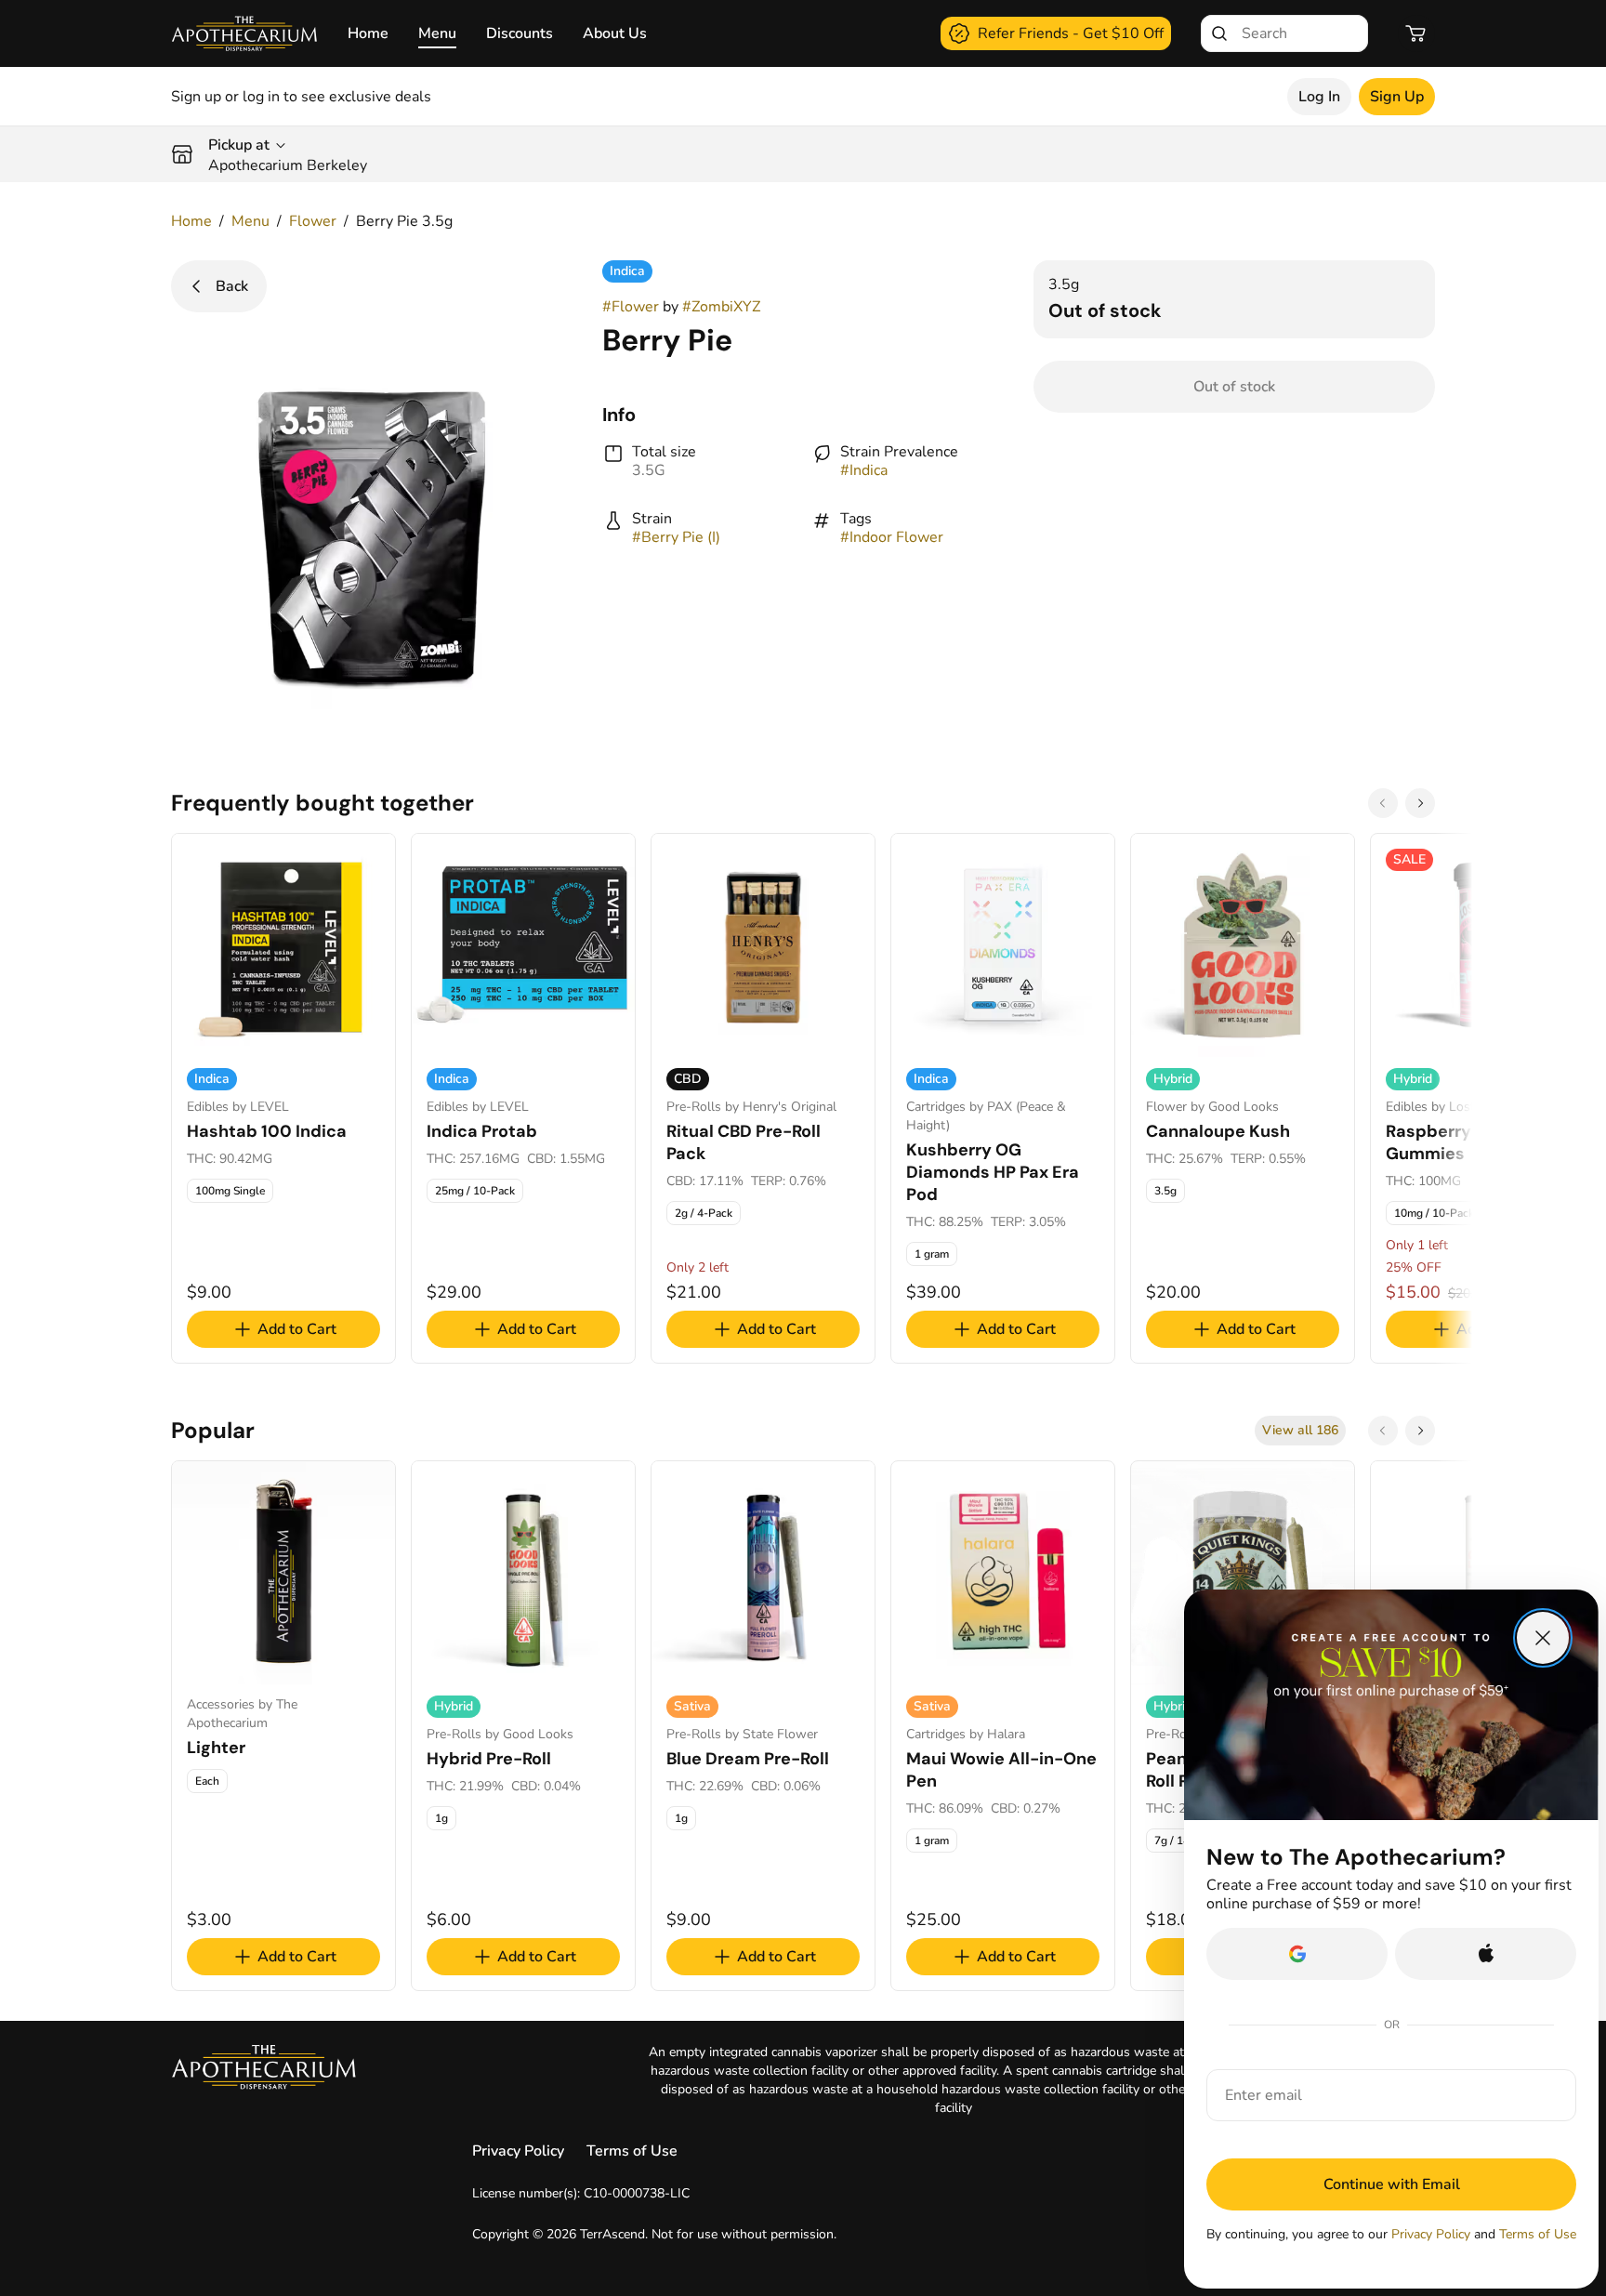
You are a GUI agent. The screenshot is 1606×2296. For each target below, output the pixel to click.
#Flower (631, 307)
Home (368, 33)
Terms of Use (632, 2151)
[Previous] (1383, 803)
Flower (313, 221)
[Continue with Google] (1297, 1954)
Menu (437, 33)
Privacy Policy (518, 2151)
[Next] (1420, 803)
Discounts (520, 33)
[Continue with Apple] (1486, 1954)
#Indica (864, 470)
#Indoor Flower (892, 537)
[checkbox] (230, 1191)
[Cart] (1416, 33)
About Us (615, 33)
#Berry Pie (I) (676, 537)
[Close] (1543, 1638)
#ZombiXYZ (721, 307)
